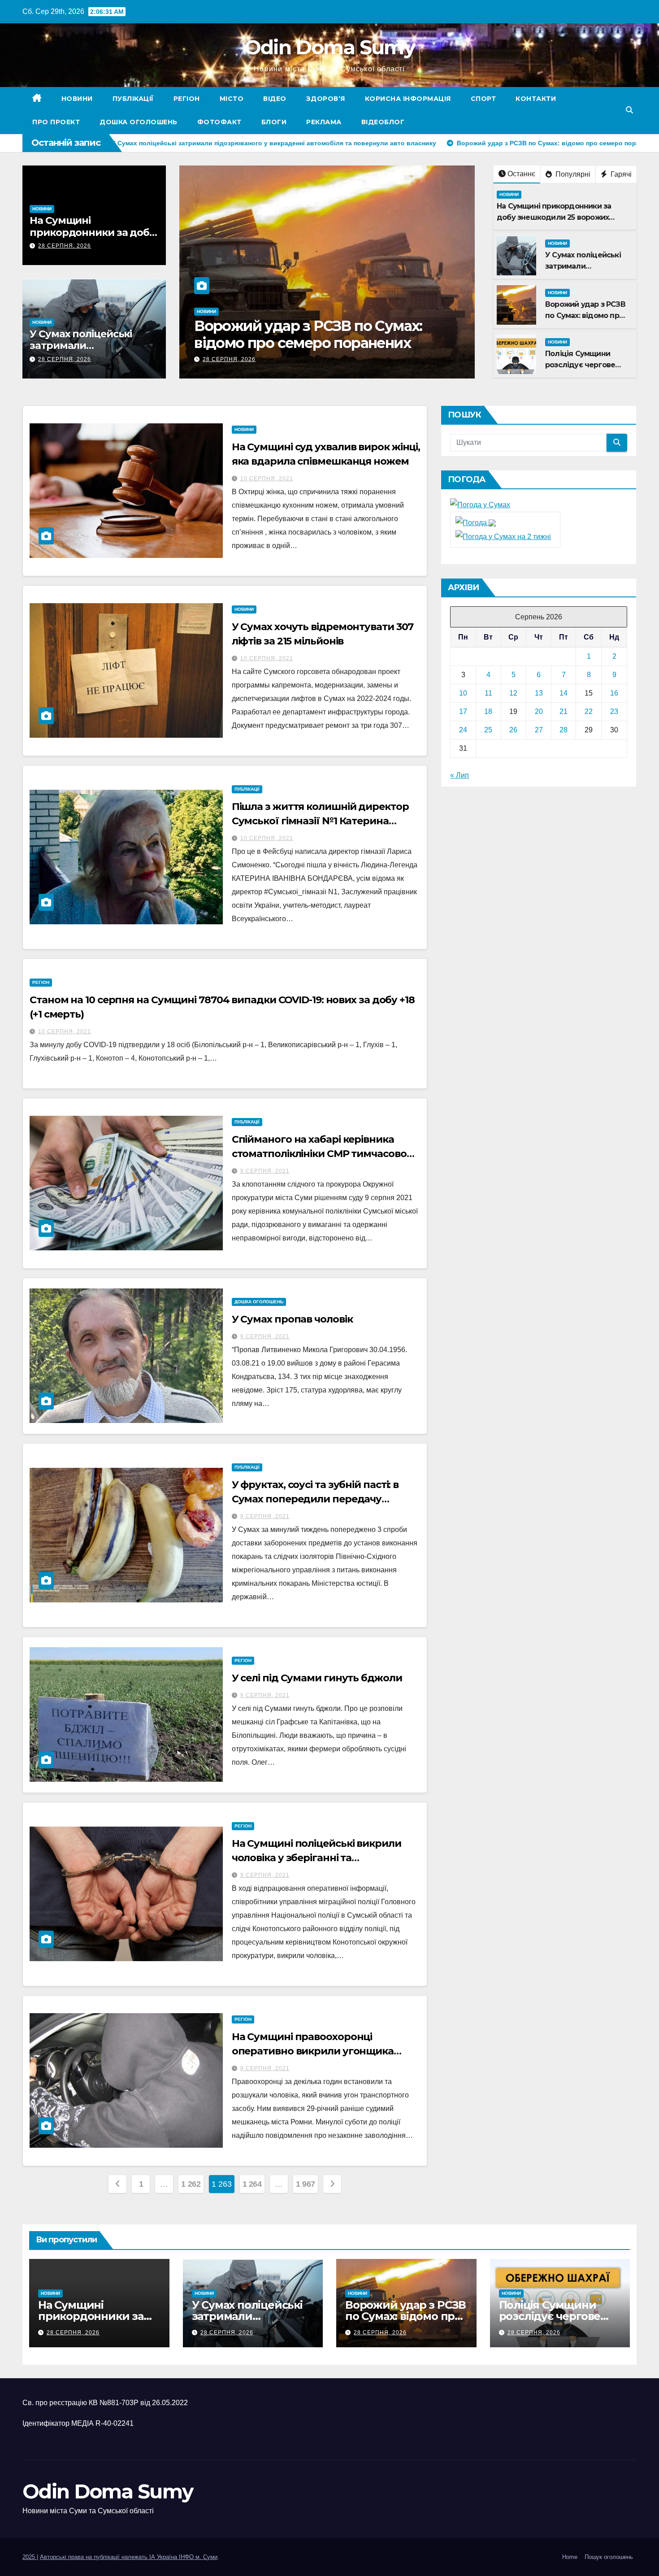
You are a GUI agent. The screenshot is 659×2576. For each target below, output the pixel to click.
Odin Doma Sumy (329, 47)
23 (614, 711)
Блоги (274, 122)
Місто (232, 99)
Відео (275, 99)
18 (488, 711)
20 (539, 711)
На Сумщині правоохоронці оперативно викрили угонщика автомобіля (313, 2051)
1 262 (191, 2184)
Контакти (536, 99)
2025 (30, 2557)
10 (463, 693)
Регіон (187, 99)
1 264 (252, 2184)
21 (564, 711)
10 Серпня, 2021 (267, 479)
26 (513, 730)
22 (589, 711)
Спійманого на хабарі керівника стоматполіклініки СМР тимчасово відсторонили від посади (319, 1154)
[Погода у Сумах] (480, 505)
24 (463, 730)
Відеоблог (383, 122)
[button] (629, 110)
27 (539, 730)
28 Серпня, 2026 (65, 246)
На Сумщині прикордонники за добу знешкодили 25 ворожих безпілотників (554, 217)
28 (564, 730)
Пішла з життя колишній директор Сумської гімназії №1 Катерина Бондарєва (320, 821)
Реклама (324, 122)
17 (463, 711)
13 (539, 693)
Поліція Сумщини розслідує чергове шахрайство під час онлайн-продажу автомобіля (326, 343)
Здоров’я (326, 99)
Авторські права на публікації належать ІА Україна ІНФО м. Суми (129, 2557)
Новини (77, 99)
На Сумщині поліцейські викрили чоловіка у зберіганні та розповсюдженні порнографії (316, 1858)
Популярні (572, 174)
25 (488, 730)
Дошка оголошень (139, 122)
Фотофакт (219, 122)
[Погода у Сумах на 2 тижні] (503, 536)
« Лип (460, 775)
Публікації (133, 99)
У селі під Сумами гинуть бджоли (317, 1678)
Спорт (483, 99)
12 (513, 693)
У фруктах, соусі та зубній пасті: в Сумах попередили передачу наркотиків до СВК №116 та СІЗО (315, 1499)
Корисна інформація (408, 99)
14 (564, 693)
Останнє (521, 174)
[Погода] (476, 522)
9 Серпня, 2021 (265, 1171)
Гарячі (620, 174)
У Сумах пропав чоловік (292, 1319)
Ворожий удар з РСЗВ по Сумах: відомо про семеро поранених (585, 315)
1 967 (306, 2184)
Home (570, 2557)
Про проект (56, 122)
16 (614, 693)
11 (488, 693)
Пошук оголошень (609, 2557)
